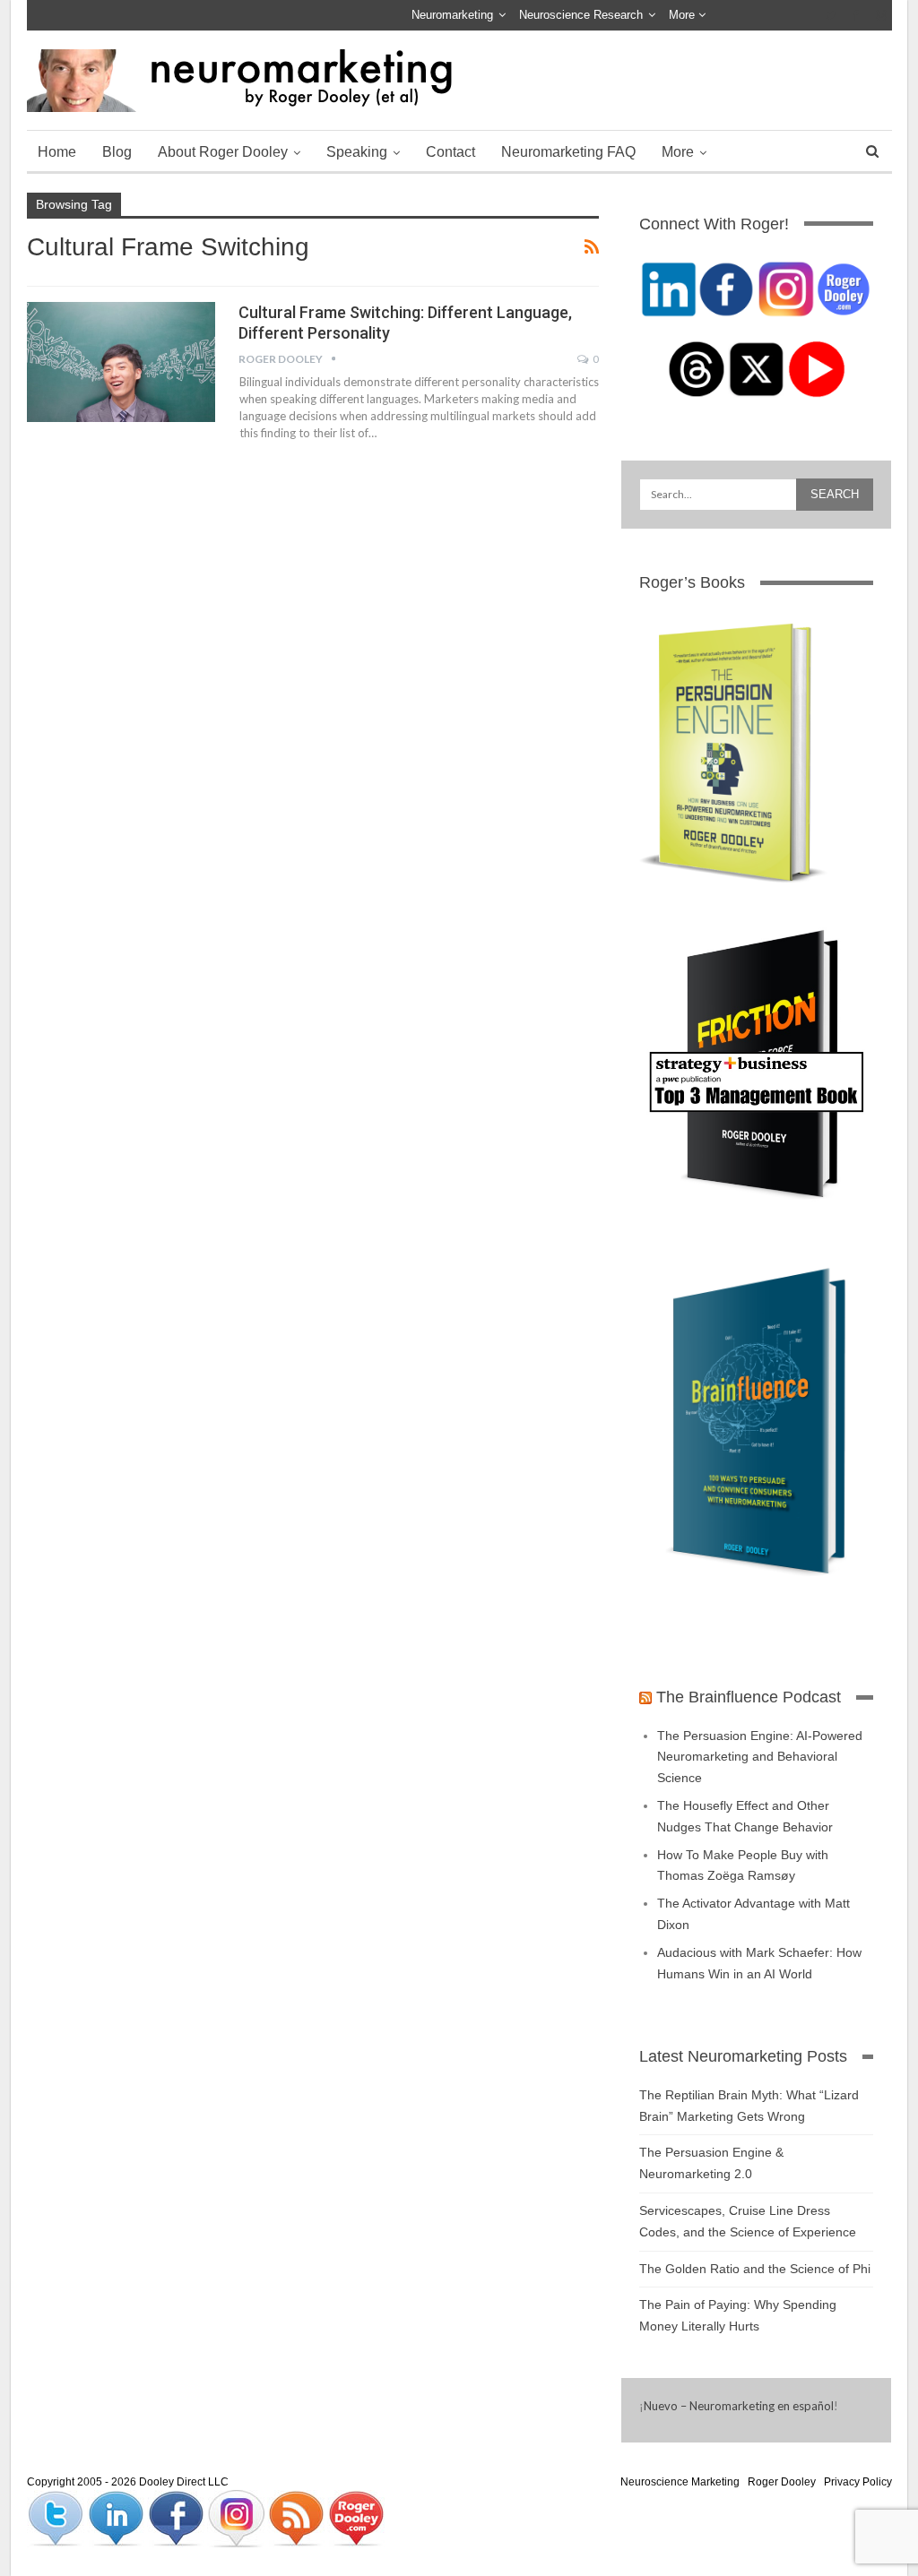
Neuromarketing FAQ (568, 152)
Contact (450, 152)
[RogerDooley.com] (356, 2518)
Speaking (357, 152)
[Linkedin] (117, 2518)
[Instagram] (237, 2518)
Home (57, 152)
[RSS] (297, 2518)
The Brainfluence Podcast (749, 1697)
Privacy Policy (858, 2482)
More (684, 15)
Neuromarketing (452, 15)
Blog (117, 152)
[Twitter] (57, 2518)
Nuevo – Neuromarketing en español (739, 2406)
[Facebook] (177, 2518)
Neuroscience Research (581, 15)
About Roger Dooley (223, 152)
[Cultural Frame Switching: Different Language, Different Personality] (121, 362)
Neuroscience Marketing (680, 2482)
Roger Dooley (782, 2482)
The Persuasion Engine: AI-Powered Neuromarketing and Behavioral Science (760, 1757)
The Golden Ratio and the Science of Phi (755, 2269)
